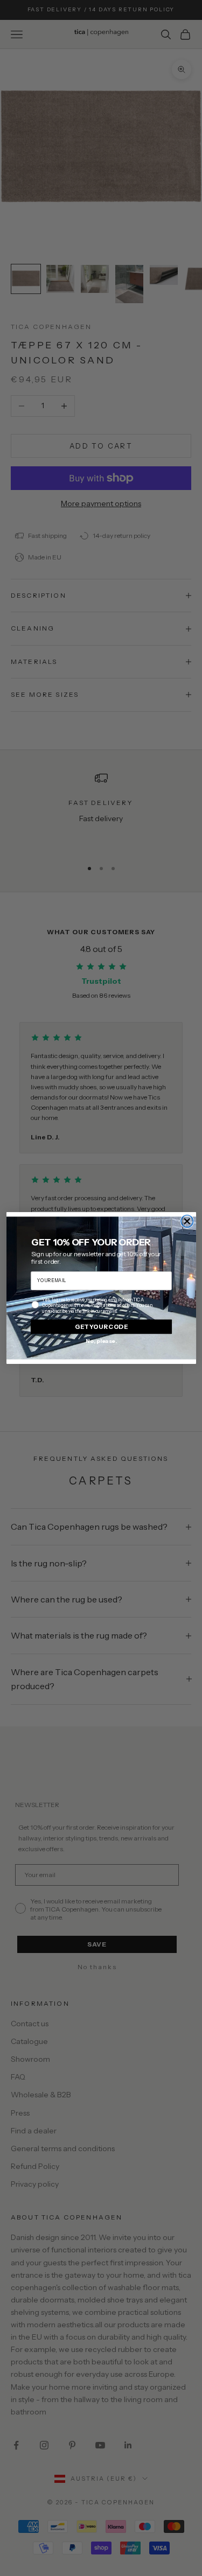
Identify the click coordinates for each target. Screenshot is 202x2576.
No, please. (101, 1340)
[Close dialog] (187, 1221)
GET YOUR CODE (101, 1326)
